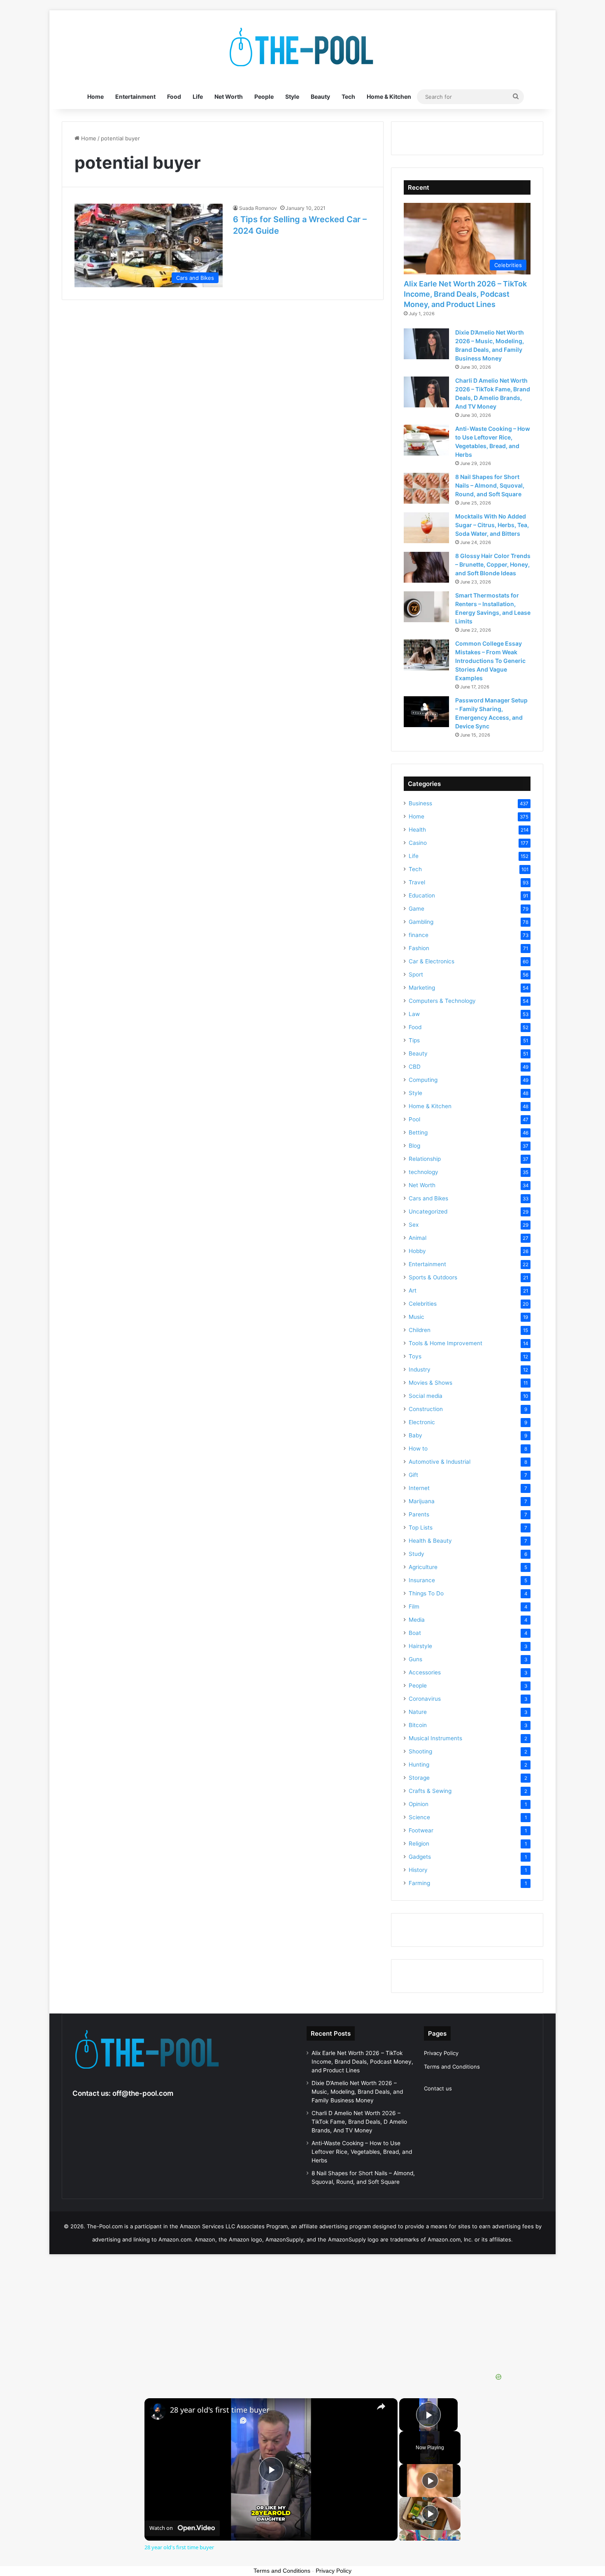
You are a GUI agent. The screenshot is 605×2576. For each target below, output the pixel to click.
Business (420, 803)
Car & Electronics (432, 961)
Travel (417, 882)
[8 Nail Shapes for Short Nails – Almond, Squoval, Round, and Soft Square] (426, 488)
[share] (381, 2406)
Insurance (422, 1580)
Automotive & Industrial (440, 1462)
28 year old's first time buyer (220, 2410)
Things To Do (426, 1593)
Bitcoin (418, 1725)
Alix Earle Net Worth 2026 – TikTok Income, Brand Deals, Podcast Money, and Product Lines (465, 294)
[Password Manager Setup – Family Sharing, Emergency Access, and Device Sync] (426, 712)
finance (419, 935)
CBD (415, 1067)
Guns (415, 1659)
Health (417, 830)
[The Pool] (302, 47)
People (264, 96)
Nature (418, 1712)
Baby (415, 1435)
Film (414, 1607)
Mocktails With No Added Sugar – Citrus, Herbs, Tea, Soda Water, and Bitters (492, 525)
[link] (158, 2411)
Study (417, 1554)
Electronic (422, 1422)
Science (419, 1817)
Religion (419, 1844)
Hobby (417, 1251)
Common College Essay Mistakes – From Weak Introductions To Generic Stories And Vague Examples (490, 661)
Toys (415, 1356)
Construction (426, 1409)
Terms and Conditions (452, 2067)
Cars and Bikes (428, 1198)
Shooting (420, 1751)
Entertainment (135, 96)
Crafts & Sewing (430, 1791)
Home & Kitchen (389, 96)
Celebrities (423, 1304)
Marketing (422, 988)
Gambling (421, 922)
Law (414, 1014)
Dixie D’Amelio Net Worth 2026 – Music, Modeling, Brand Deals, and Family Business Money (357, 2092)
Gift (413, 1475)
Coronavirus (425, 1699)
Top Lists (421, 1527)
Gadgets (420, 1857)
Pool (414, 1119)
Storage (419, 1778)
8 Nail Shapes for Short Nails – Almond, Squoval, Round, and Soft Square (490, 485)
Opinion (419, 1804)
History (418, 1870)
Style (292, 96)
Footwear (421, 1830)
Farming (419, 1883)
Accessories (425, 1672)
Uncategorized (428, 1211)
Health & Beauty (430, 1541)
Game (417, 909)
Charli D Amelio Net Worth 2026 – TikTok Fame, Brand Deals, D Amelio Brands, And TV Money (359, 2122)
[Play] (430, 2481)
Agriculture (423, 1567)
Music (417, 1317)
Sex (414, 1225)
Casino (418, 843)
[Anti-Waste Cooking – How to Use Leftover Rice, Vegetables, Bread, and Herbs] (426, 440)
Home (95, 96)
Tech (348, 96)
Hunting (419, 1765)
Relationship (425, 1159)
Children (420, 1330)
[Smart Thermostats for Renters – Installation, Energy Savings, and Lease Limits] (426, 607)
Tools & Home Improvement (446, 1343)
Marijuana (422, 1501)
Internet (419, 1488)
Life (198, 96)
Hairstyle (420, 1646)
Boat (415, 1633)
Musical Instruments (435, 1738)
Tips (414, 1040)
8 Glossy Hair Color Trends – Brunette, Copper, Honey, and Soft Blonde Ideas (493, 564)
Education (422, 895)
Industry (420, 1369)
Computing (423, 1080)
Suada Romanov (258, 208)
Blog (414, 1146)
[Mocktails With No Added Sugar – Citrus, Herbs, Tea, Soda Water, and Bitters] (426, 528)
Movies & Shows (430, 1383)
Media (417, 1620)
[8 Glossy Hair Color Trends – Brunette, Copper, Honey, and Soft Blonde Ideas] (426, 567)
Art (413, 1290)
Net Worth (229, 96)
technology (423, 1172)
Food (174, 96)
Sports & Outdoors (433, 1277)
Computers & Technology (442, 1001)
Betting (418, 1132)
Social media (426, 1396)
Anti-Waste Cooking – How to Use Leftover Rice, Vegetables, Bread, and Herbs (362, 2152)
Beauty (320, 96)
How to (418, 1448)
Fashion (419, 948)
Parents (419, 1514)
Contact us (438, 2088)
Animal (418, 1238)
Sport (416, 974)
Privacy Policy (441, 2053)
